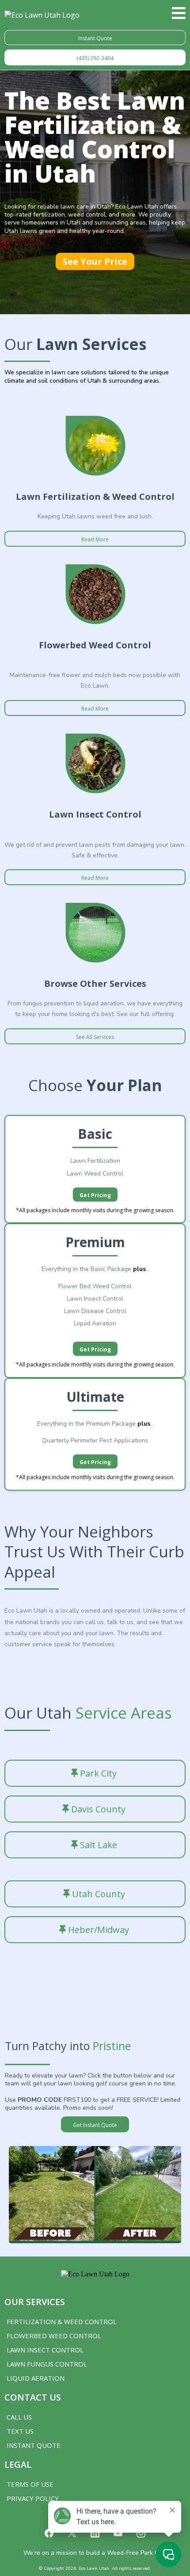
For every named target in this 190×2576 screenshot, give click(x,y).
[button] (179, 15)
